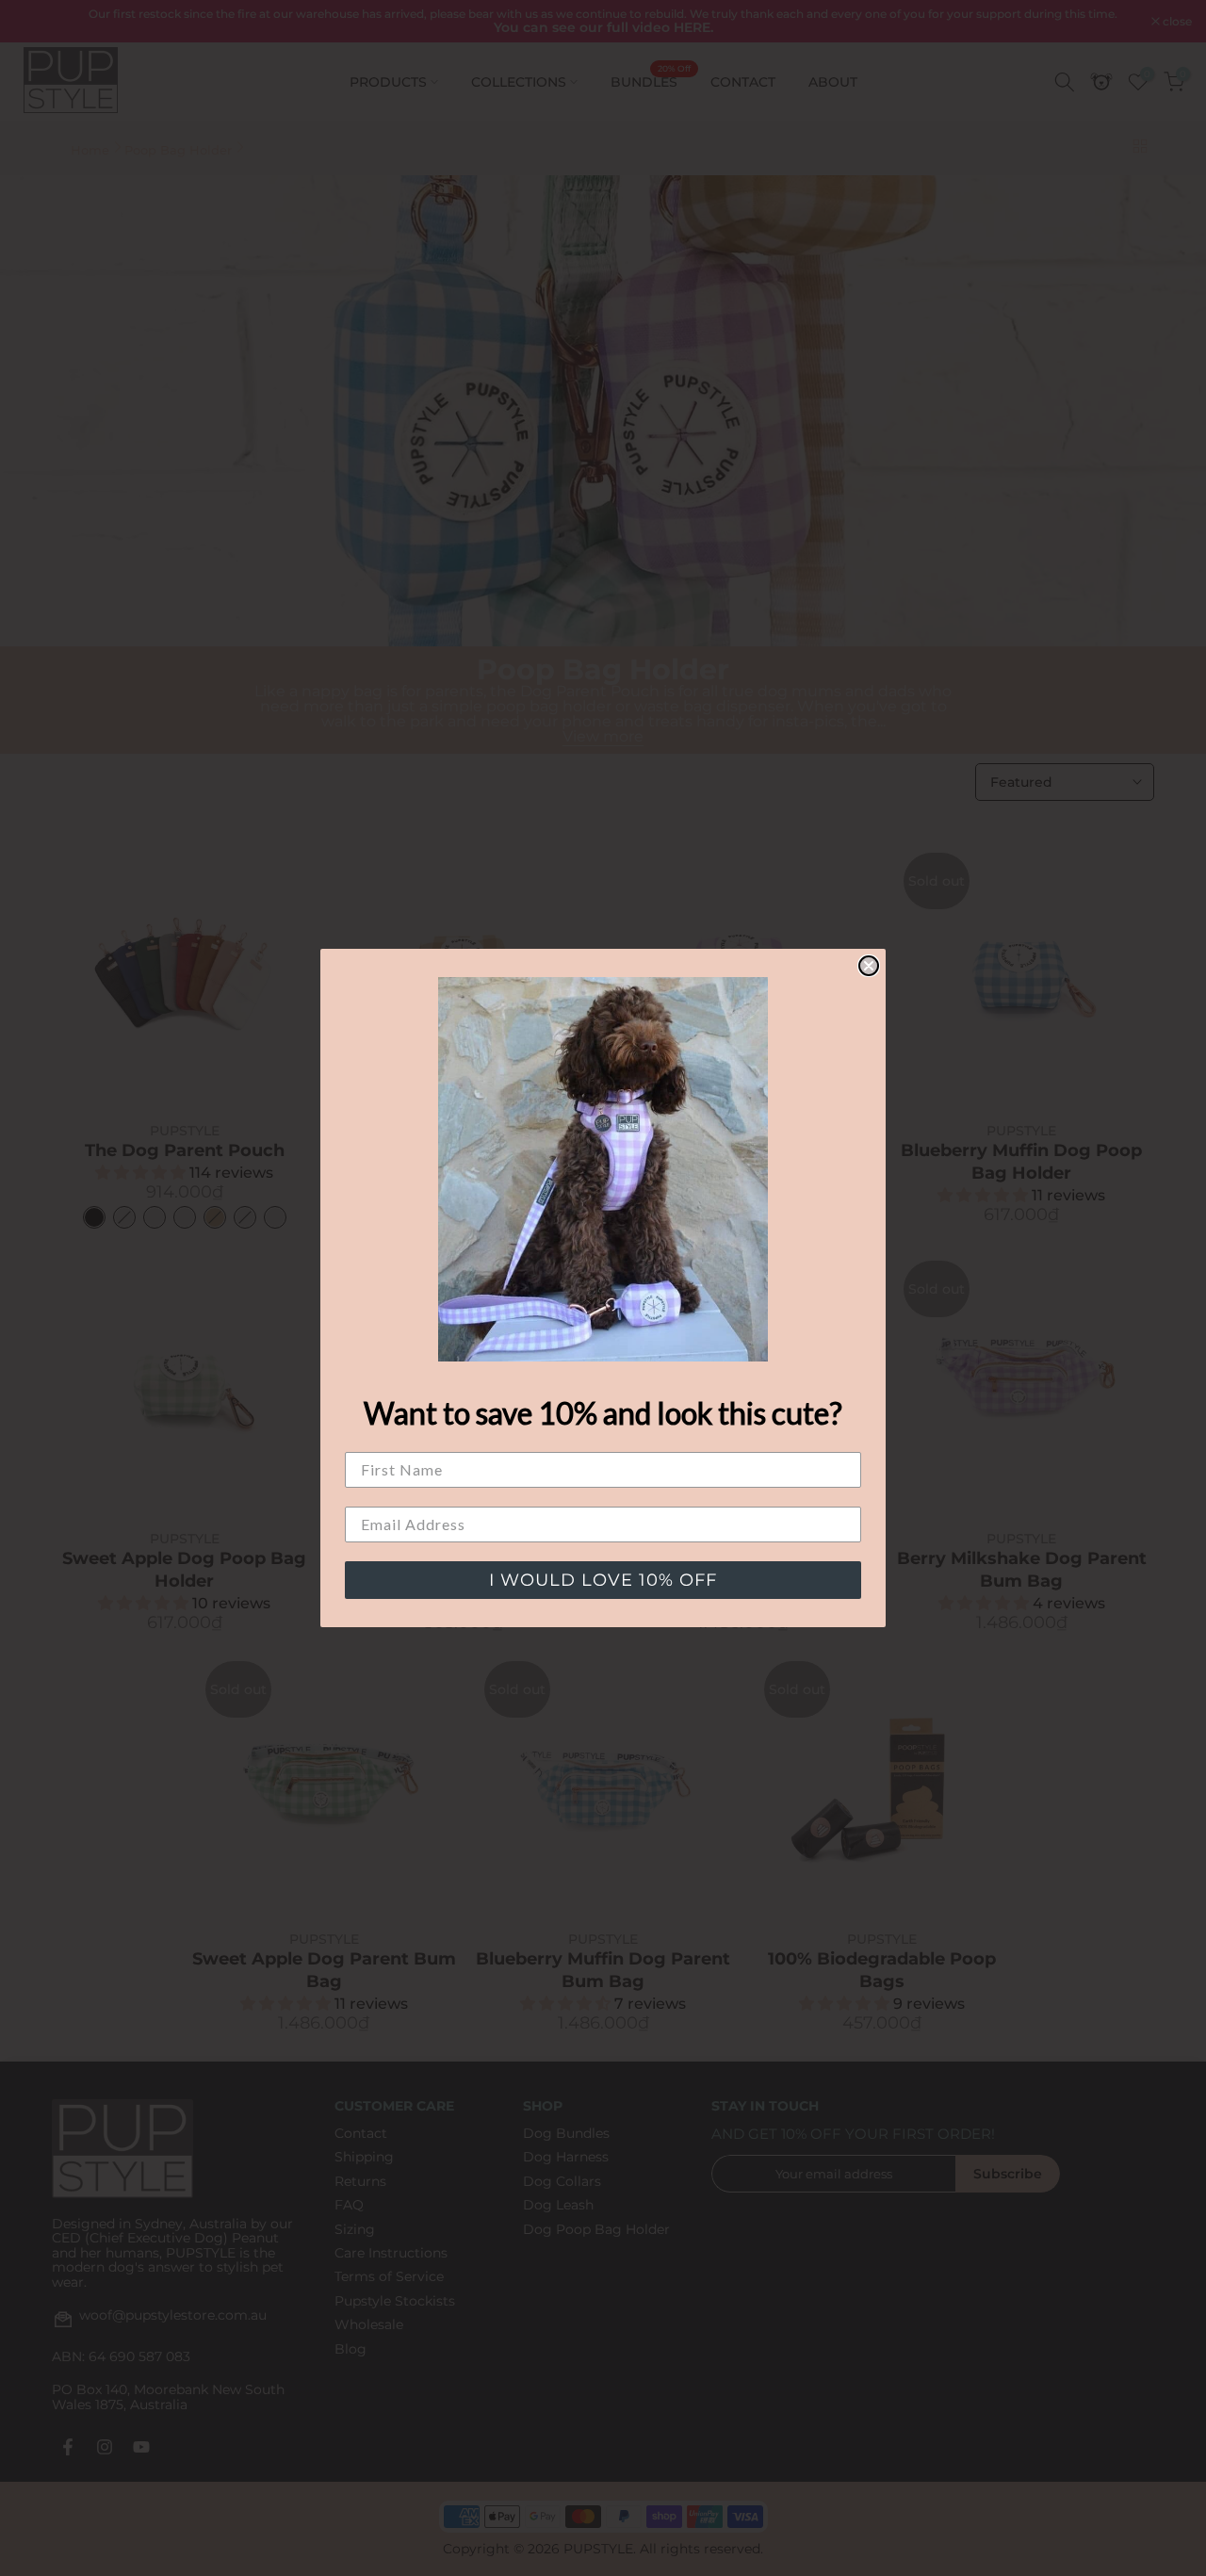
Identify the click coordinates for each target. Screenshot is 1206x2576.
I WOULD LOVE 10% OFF (603, 1580)
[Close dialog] (869, 966)
